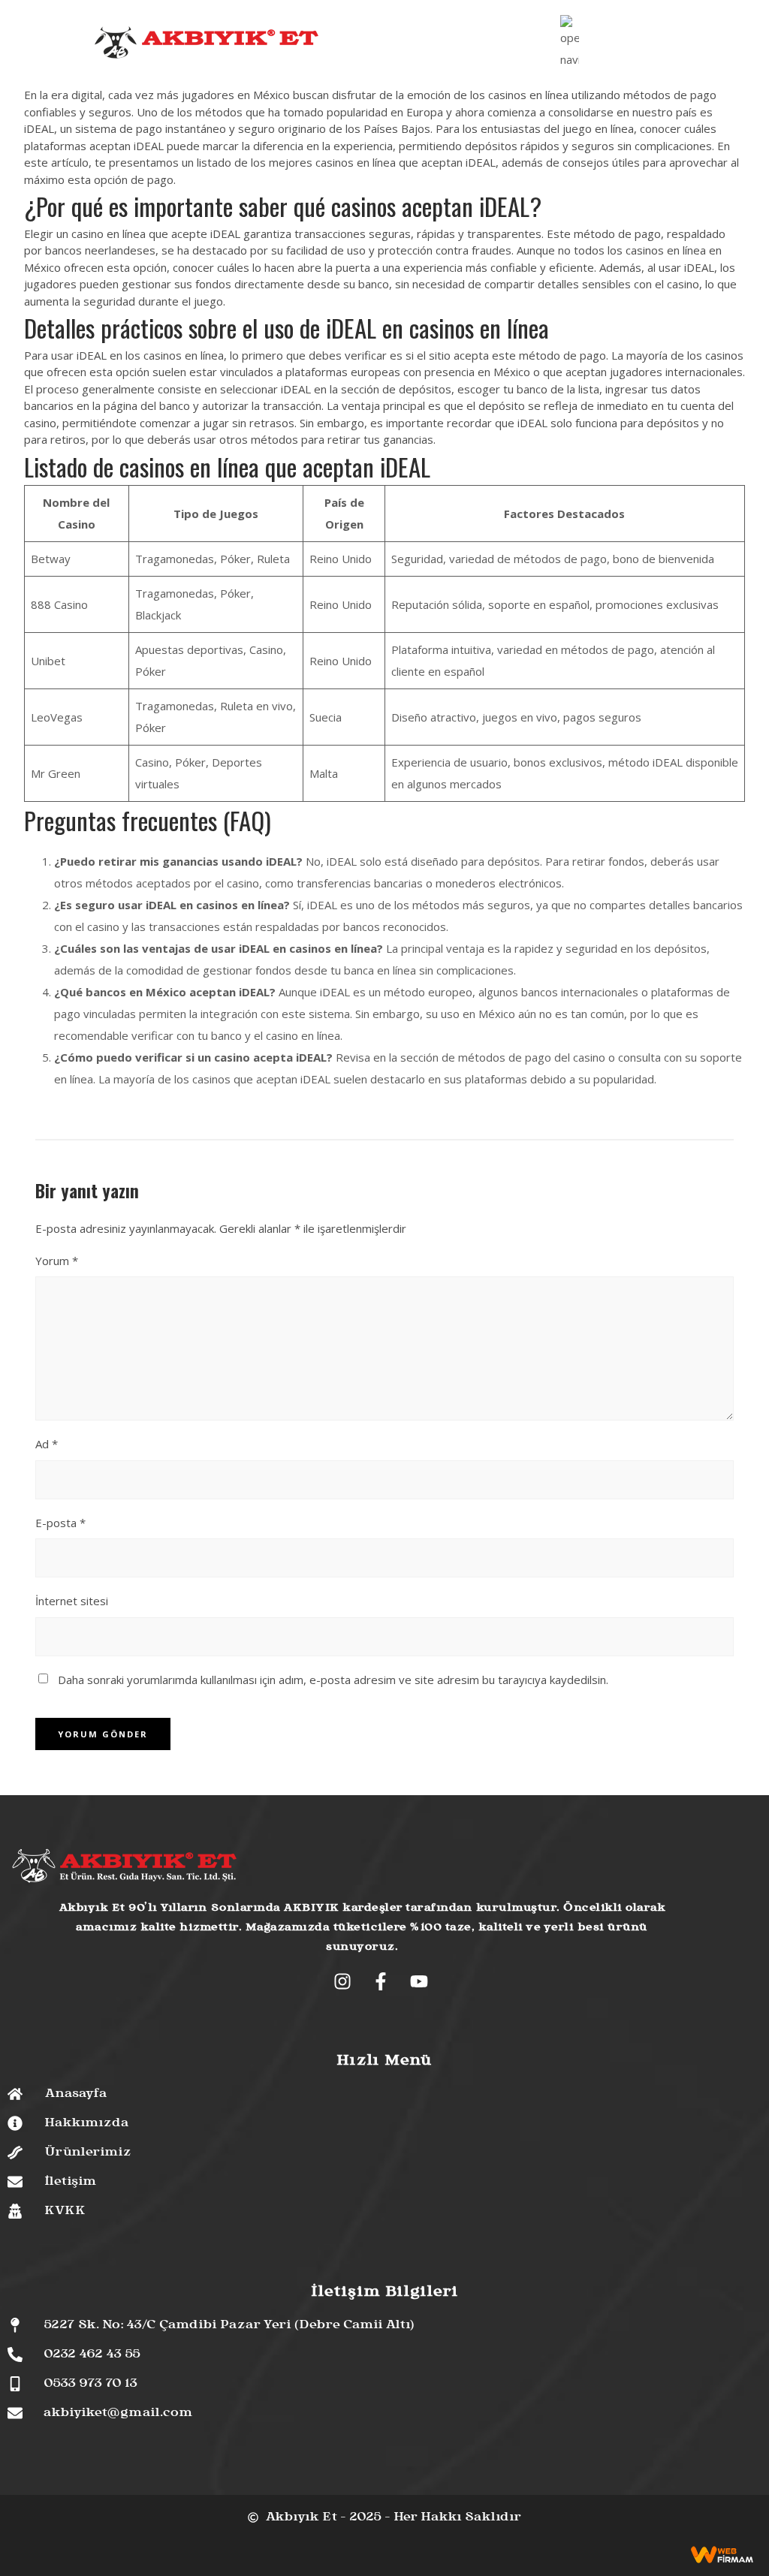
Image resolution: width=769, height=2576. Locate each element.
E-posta (60, 1523)
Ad (47, 1444)
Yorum (57, 1261)
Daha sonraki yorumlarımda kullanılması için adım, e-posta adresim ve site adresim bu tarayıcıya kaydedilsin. (333, 1680)
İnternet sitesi (72, 1601)
